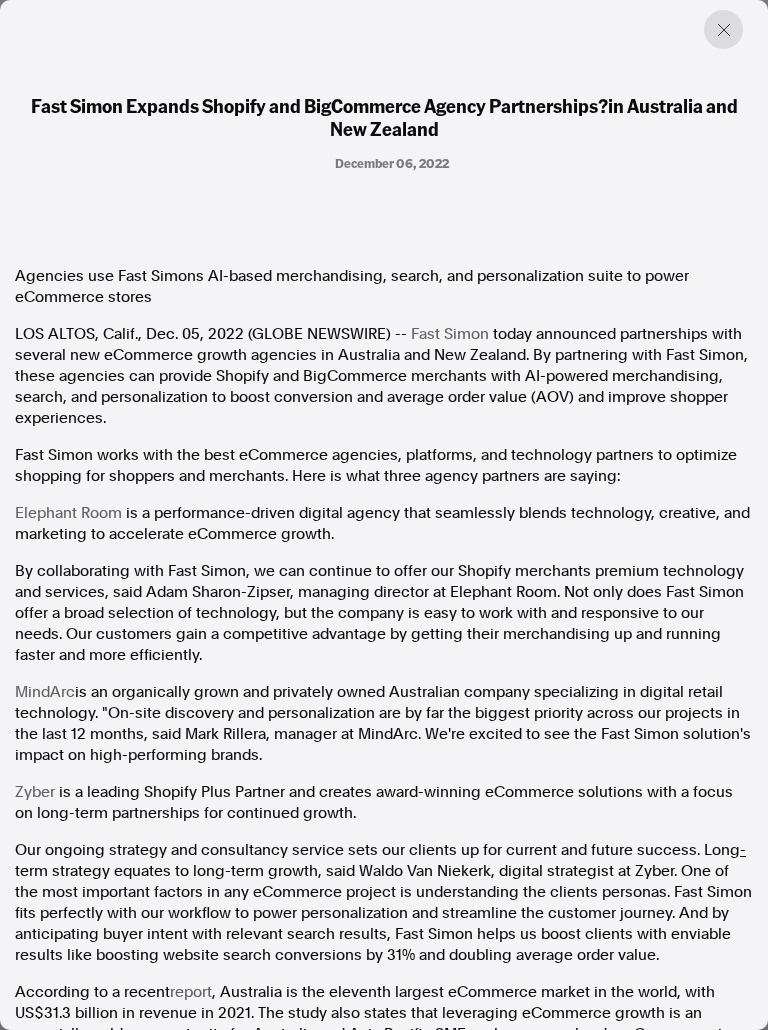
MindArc (45, 692)
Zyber (35, 792)
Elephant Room (68, 513)
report (191, 992)
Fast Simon (450, 334)
